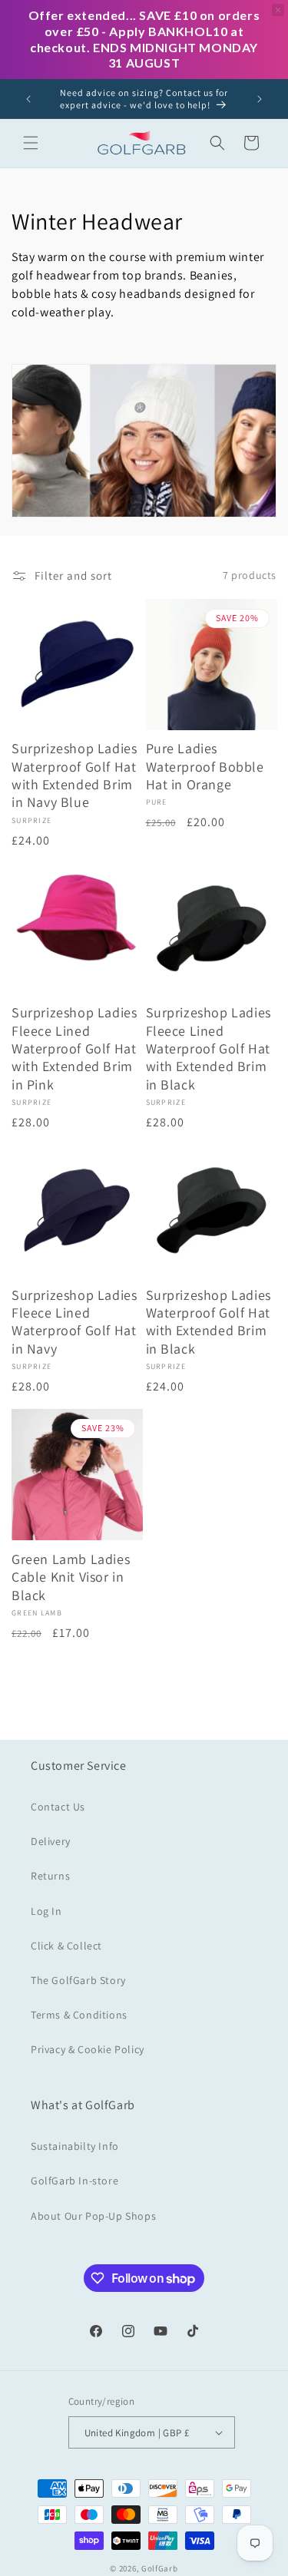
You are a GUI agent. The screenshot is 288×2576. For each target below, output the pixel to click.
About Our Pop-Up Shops (93, 2216)
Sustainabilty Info (75, 2146)
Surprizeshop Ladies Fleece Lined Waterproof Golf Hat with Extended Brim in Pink (74, 1048)
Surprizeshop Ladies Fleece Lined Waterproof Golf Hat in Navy (74, 1322)
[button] (31, 143)
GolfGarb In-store (74, 2181)
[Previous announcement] (28, 99)
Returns (50, 1876)
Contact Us (58, 1807)
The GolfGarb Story (78, 1980)
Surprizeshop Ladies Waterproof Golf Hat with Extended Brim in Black (209, 1322)
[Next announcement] (260, 99)
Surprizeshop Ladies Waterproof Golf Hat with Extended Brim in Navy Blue (74, 775)
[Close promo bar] (278, 10)
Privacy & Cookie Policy (88, 2049)
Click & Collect (66, 1946)
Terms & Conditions (79, 2015)
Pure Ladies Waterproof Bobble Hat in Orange (205, 766)
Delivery (51, 1841)
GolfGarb (160, 2568)
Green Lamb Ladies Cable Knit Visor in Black (71, 1577)
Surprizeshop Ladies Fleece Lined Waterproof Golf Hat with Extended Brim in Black (209, 1048)
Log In (46, 1911)
